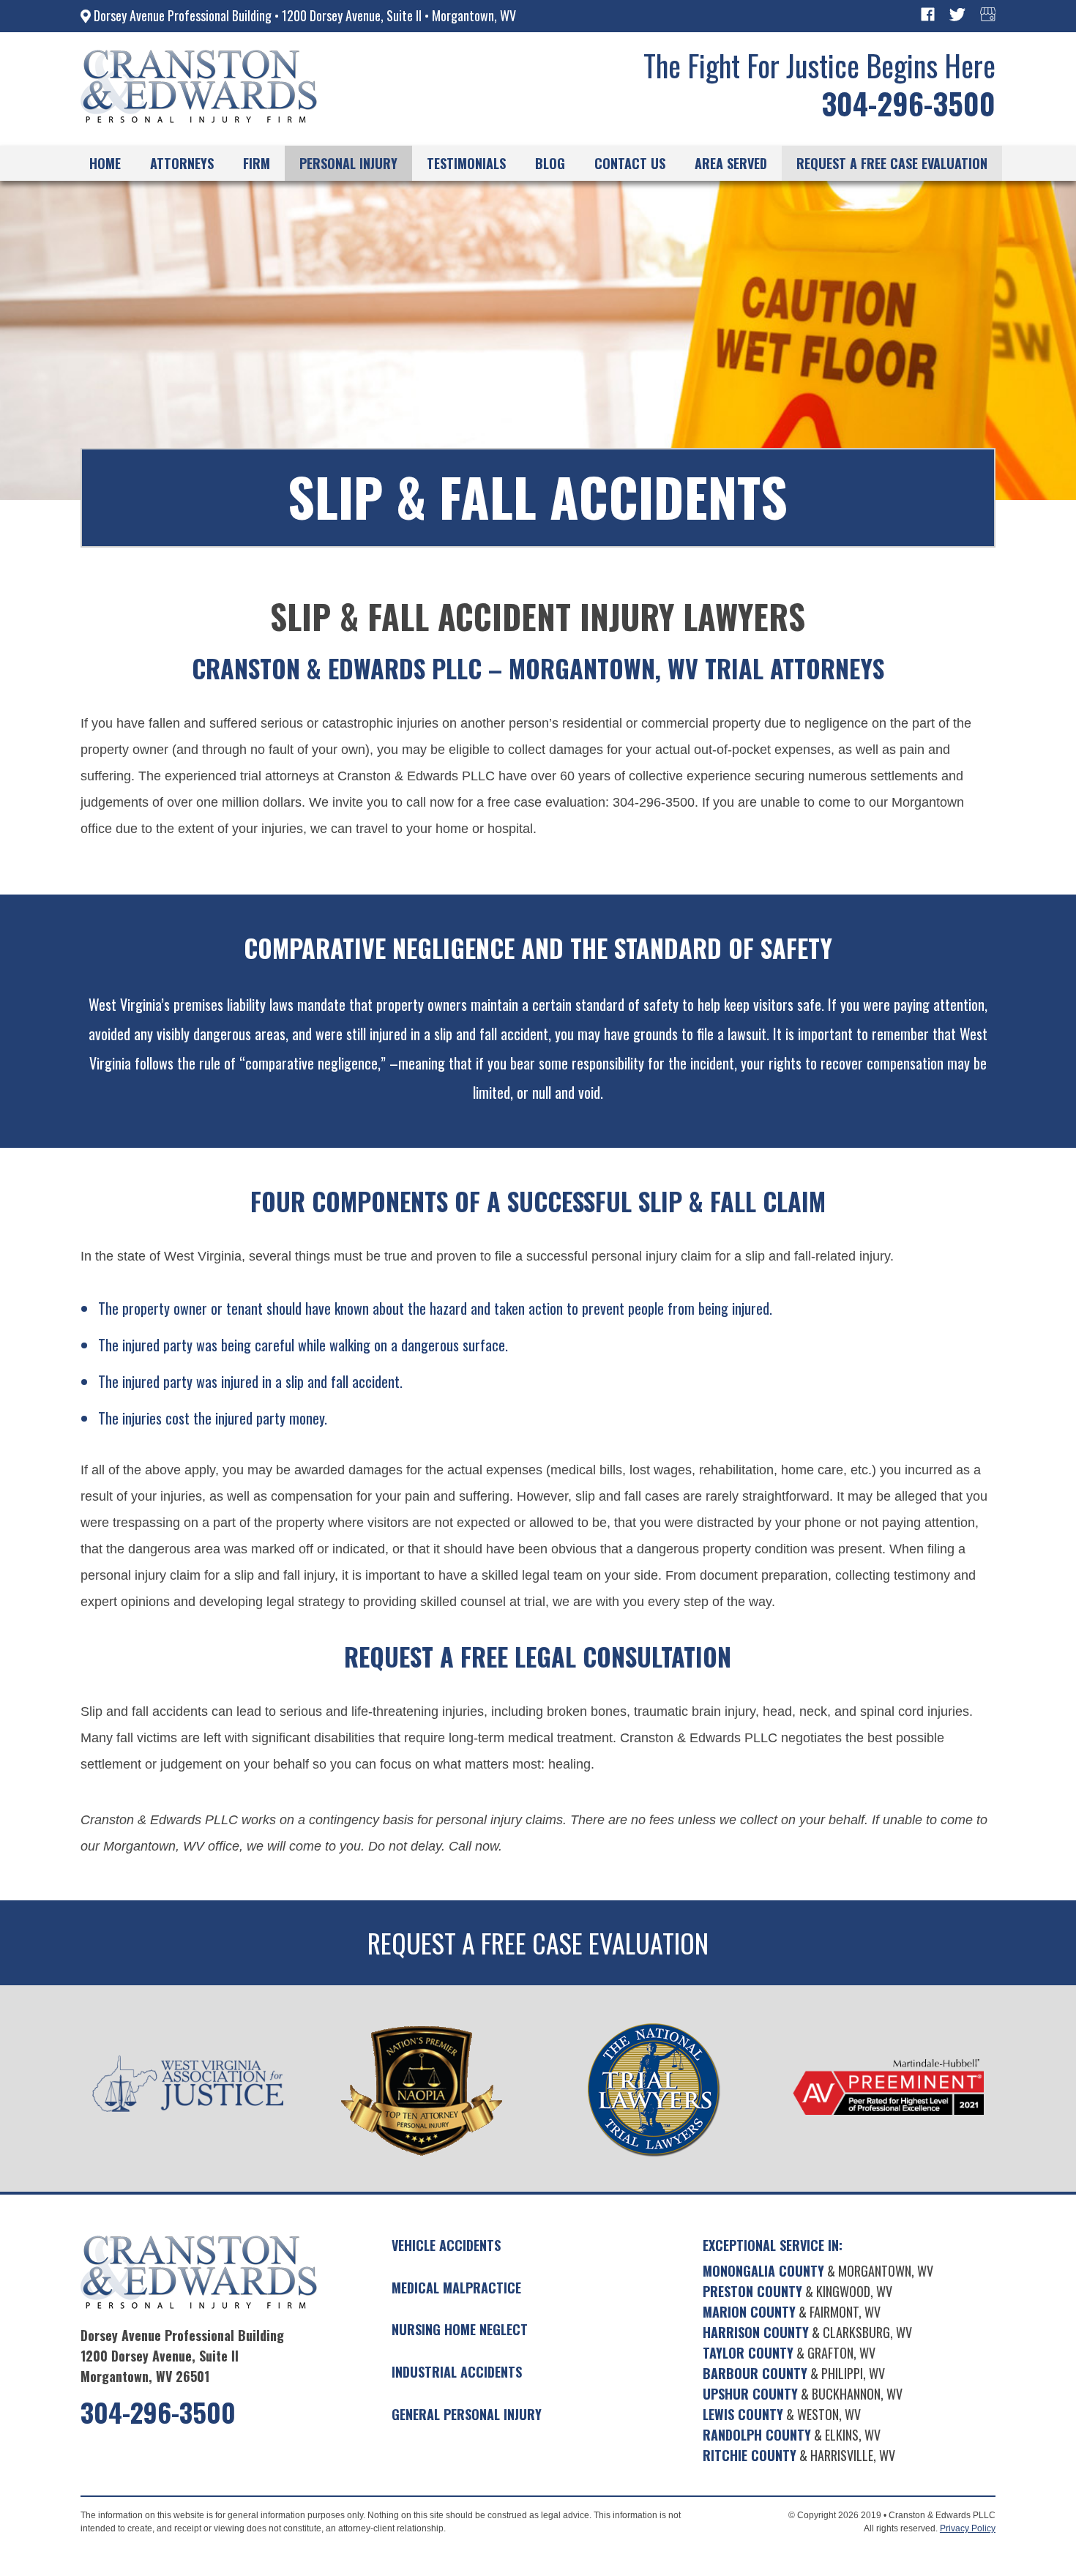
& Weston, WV (782, 2414)
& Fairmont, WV (792, 2312)
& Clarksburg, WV (807, 2332)
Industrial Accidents (457, 2372)
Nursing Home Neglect (460, 2329)
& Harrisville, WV (799, 2455)
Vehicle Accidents (446, 2245)
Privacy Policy (968, 2528)
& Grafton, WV (789, 2353)
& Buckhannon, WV (803, 2394)
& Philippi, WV (794, 2373)
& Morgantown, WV (818, 2271)
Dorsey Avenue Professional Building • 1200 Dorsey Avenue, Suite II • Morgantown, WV (303, 15)
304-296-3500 (908, 103)
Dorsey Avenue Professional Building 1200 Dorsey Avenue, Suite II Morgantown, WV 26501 (182, 2356)
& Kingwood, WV (797, 2291)
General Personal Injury (467, 2414)
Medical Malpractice (456, 2288)
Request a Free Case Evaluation (538, 1943)
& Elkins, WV (792, 2435)
